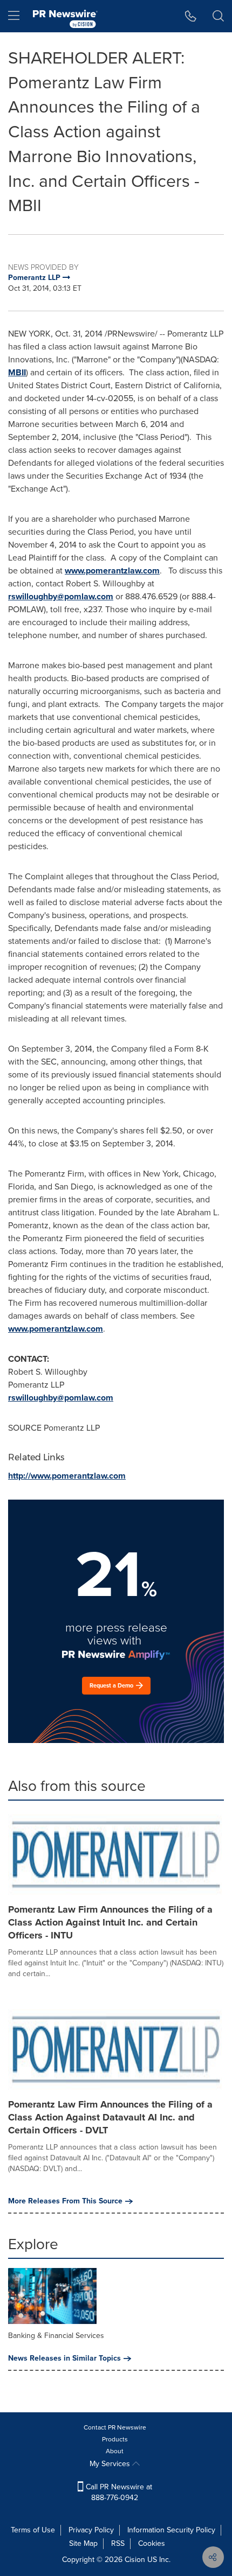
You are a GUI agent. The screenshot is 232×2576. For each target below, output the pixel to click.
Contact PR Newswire (115, 2427)
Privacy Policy (91, 2530)
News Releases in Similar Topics (64, 2358)
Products (115, 2439)
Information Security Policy (171, 2530)
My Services (111, 2464)
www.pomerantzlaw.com (112, 570)
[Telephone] (191, 16)
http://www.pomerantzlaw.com (67, 1476)
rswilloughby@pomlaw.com (61, 596)
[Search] (218, 16)
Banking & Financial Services (56, 2336)
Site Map (83, 2543)
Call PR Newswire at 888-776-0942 (118, 2492)
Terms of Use (33, 2530)
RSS (118, 2543)
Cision (135, 2560)
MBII (17, 372)
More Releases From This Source (65, 2201)
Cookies (152, 2543)
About (115, 2451)
